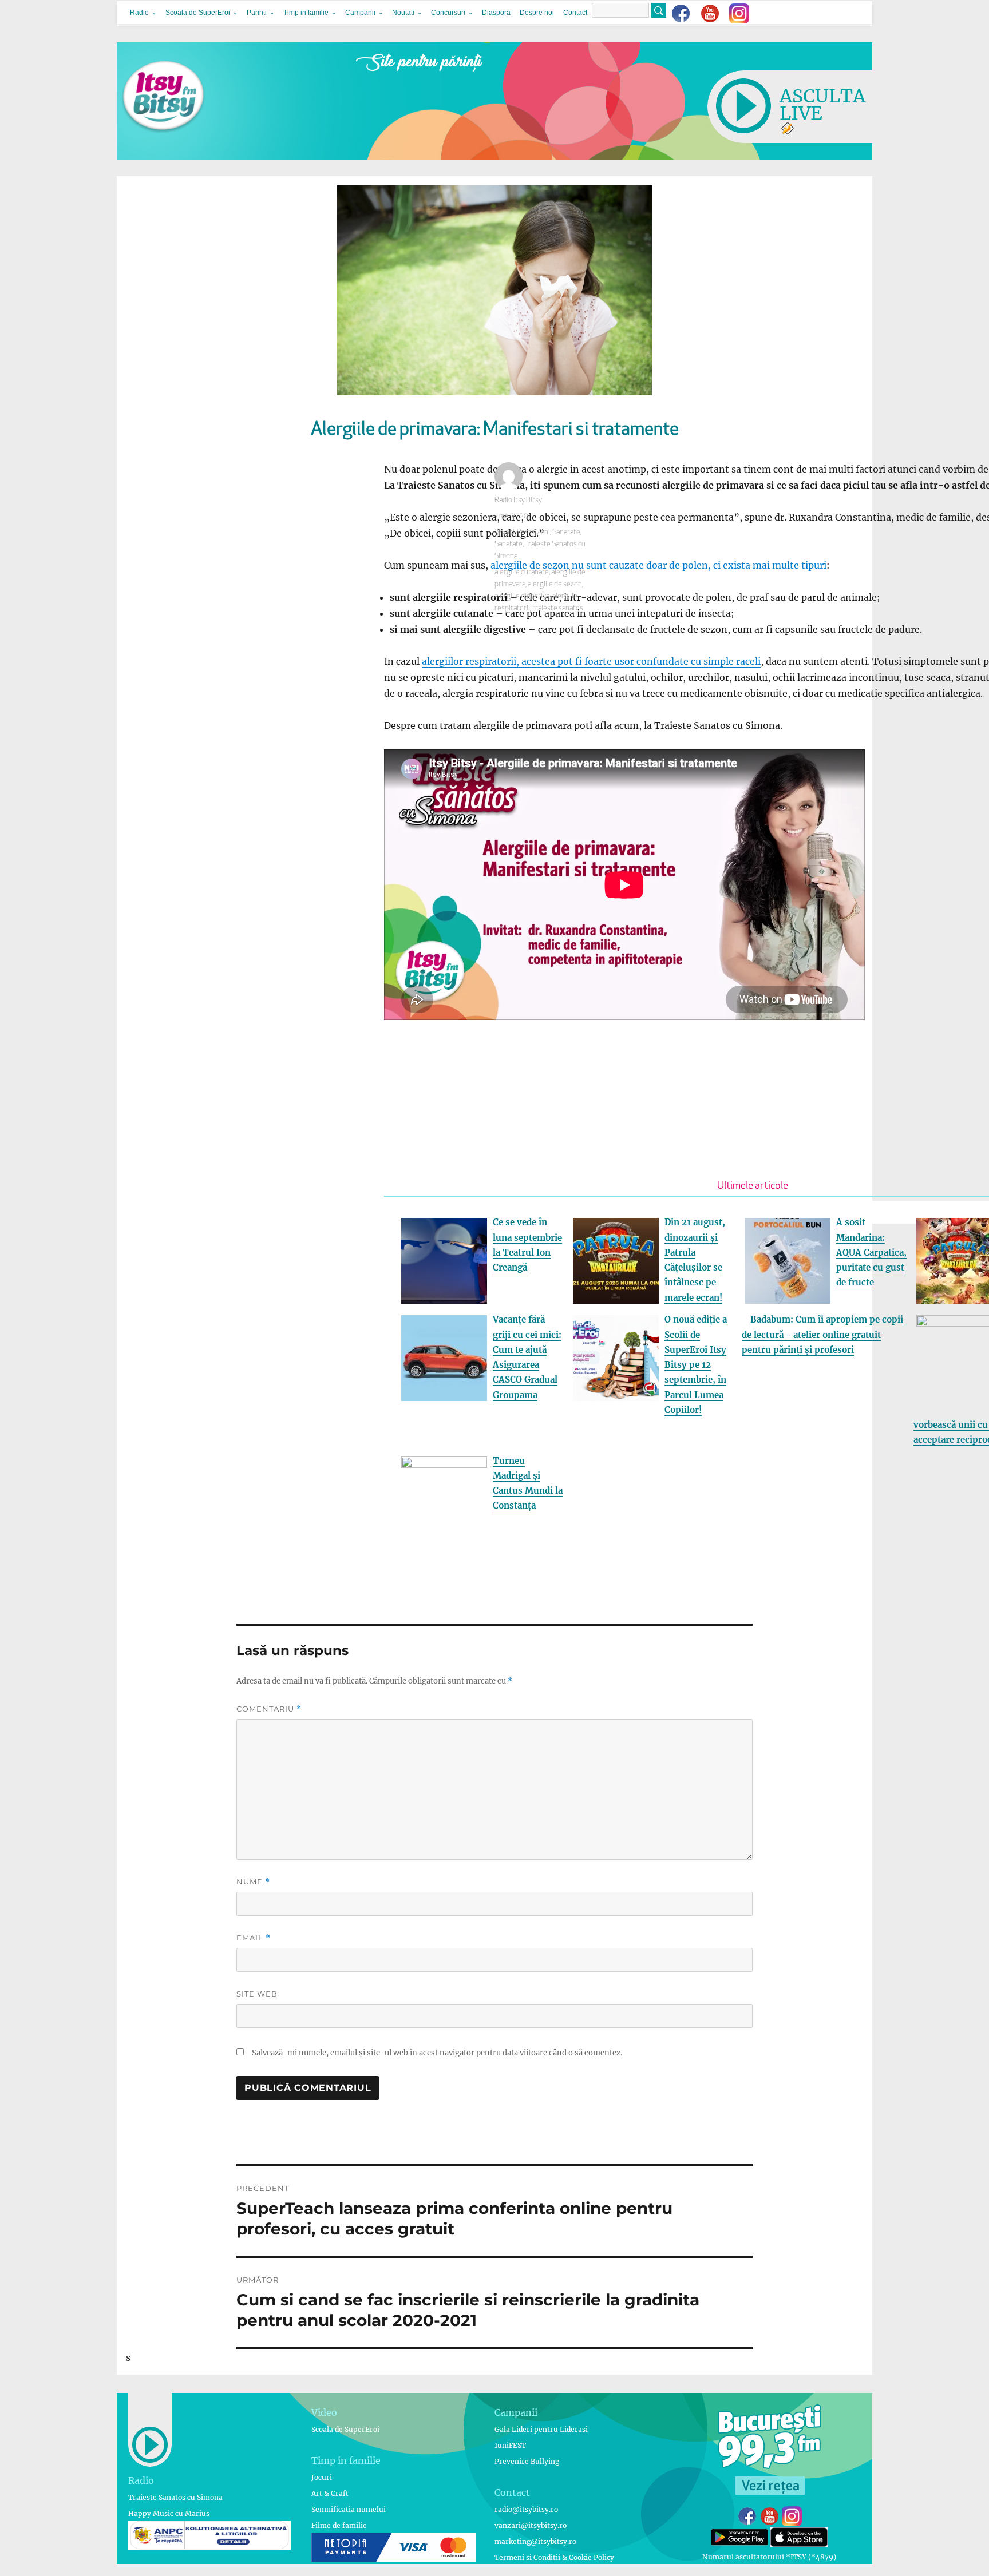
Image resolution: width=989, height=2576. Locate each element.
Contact (575, 13)
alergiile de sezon (555, 584)
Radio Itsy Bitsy (518, 500)
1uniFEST (510, 2445)
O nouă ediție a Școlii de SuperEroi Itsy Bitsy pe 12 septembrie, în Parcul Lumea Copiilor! (696, 1365)
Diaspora (496, 13)
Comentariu (269, 1709)
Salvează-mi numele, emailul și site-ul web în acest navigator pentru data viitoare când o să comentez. (437, 2053)
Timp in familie (306, 13)
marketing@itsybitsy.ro (535, 2541)
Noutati (403, 13)
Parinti (257, 13)
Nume (253, 1882)
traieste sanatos (558, 608)
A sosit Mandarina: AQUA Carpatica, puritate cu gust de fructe (871, 1252)
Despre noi (537, 13)
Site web (257, 1994)
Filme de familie (339, 2525)
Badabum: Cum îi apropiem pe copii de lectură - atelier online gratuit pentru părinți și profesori (822, 1335)
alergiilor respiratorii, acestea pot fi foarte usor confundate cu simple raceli (591, 661)
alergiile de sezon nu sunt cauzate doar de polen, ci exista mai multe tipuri (658, 565)
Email (254, 1938)
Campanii (360, 13)
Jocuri (322, 2477)
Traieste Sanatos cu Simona (175, 2497)
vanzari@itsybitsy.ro (531, 2525)
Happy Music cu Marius (169, 2513)
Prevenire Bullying (527, 2461)
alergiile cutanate (522, 572)
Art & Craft (330, 2493)
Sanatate (566, 532)
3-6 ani (505, 532)
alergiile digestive (522, 596)
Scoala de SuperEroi (198, 13)
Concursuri (448, 13)
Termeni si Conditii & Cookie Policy (554, 2557)
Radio (139, 13)
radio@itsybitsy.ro (526, 2509)
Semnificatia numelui (349, 2509)
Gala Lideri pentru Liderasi (541, 2429)
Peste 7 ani (533, 532)
